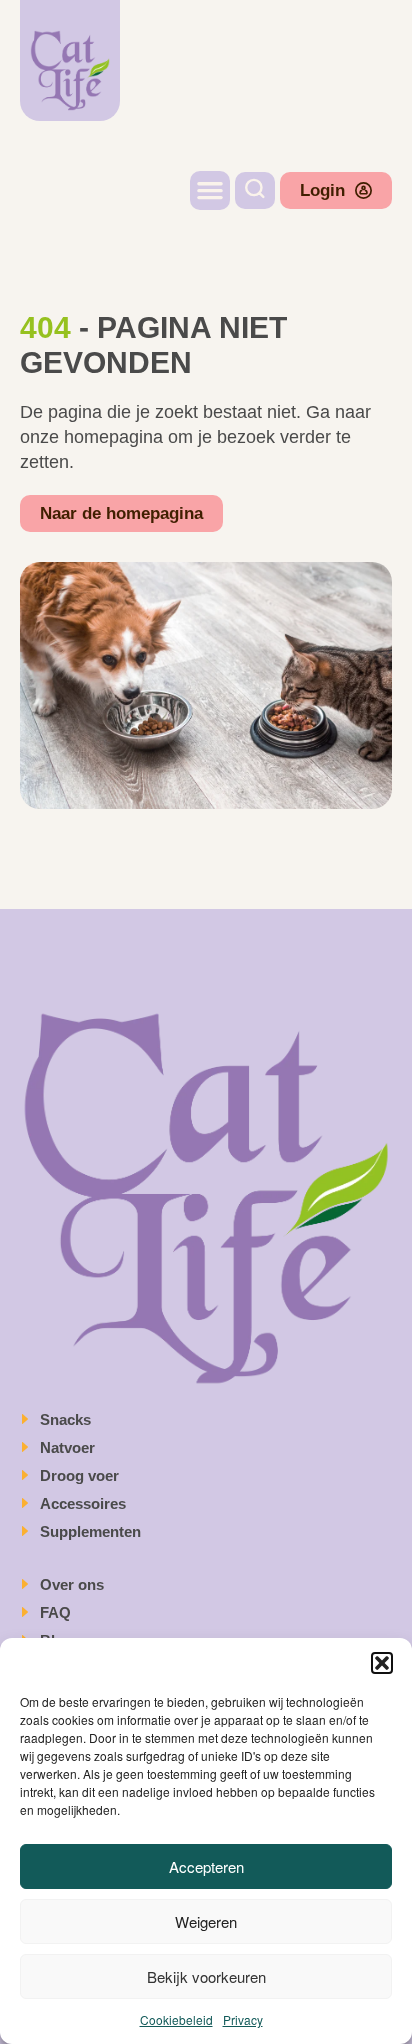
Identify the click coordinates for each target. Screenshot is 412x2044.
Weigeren (206, 1921)
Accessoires (85, 1503)
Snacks (67, 1419)
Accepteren (206, 1866)
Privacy (243, 2019)
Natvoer (69, 1447)
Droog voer (81, 1475)
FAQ (55, 1612)
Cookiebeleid (176, 2019)
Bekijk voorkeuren (206, 1976)
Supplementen (92, 1531)
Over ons (72, 1584)
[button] (382, 1663)
